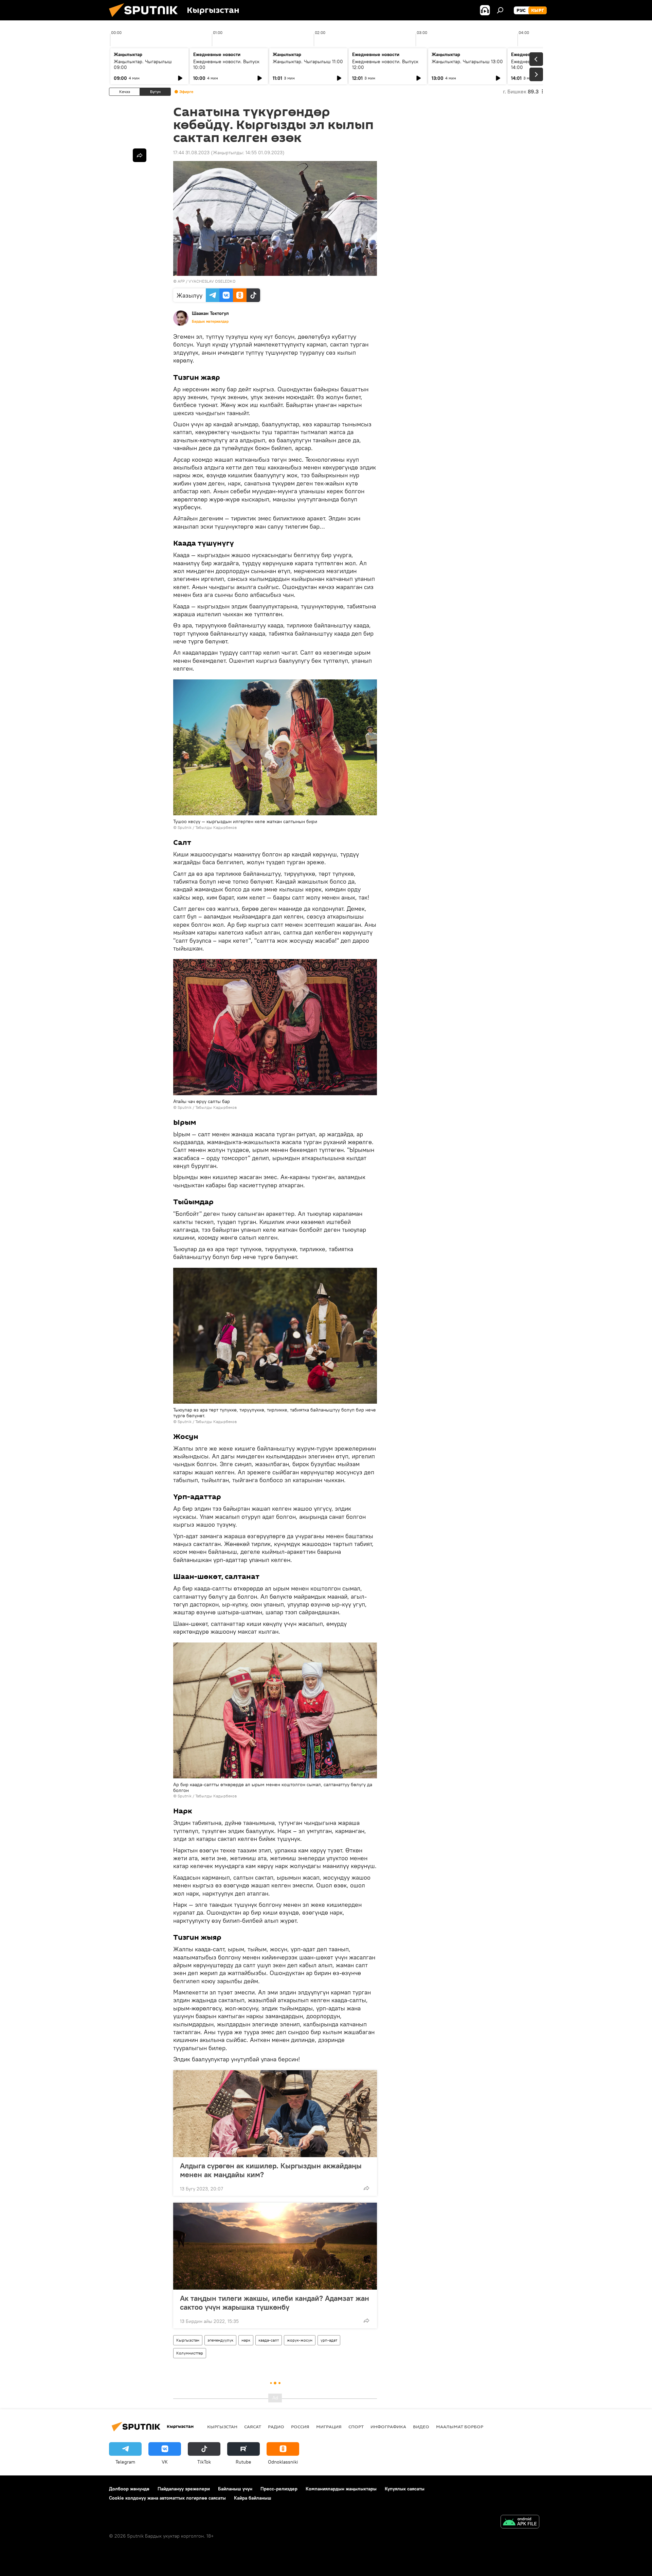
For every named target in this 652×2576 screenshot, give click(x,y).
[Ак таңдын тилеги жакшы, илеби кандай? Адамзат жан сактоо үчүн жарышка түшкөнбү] (275, 2246)
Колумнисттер (190, 2353)
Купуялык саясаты (405, 2489)
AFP (181, 281)
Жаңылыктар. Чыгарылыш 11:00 (308, 61)
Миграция (329, 2427)
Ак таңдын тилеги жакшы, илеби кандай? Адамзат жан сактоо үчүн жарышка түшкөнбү (275, 2303)
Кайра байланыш (253, 2498)
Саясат (253, 2427)
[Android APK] (520, 2522)
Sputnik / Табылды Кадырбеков (207, 827)
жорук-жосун (300, 2340)
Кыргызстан (188, 2340)
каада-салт (269, 2340)
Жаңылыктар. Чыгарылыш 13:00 (467, 61)
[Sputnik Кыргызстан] (146, 19)
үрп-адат (329, 2340)
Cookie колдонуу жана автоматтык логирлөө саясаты (167, 2498)
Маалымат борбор (460, 2427)
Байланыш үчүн (235, 2489)
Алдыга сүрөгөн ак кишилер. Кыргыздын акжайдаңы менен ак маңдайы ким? (271, 2170)
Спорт (356, 2427)
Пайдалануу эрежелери (184, 2489)
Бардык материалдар (210, 321)
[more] (366, 2188)
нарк (246, 2340)
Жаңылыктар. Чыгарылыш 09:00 (143, 64)
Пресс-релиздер (279, 2489)
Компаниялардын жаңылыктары (341, 2489)
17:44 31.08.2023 (191, 153)
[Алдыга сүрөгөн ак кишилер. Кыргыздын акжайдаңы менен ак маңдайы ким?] (275, 2114)
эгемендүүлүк (220, 2340)
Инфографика (388, 2427)
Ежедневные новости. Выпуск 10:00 (226, 64)
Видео (421, 2427)
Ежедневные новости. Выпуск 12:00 (385, 64)
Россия (300, 2427)
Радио (276, 2427)
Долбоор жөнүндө (129, 2489)
